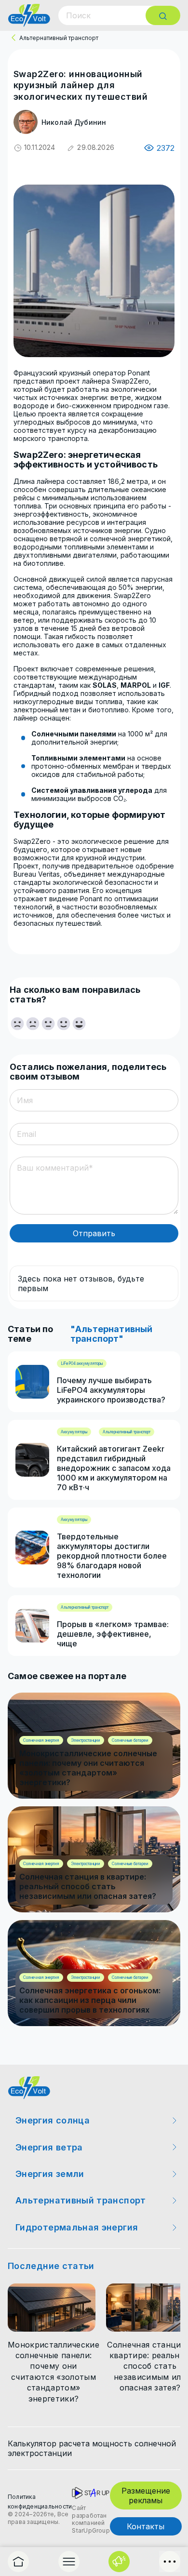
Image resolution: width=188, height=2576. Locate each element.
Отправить (94, 1233)
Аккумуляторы (74, 1432)
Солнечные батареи (130, 1740)
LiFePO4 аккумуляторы (82, 1363)
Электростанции (86, 1740)
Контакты (146, 2526)
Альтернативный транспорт (59, 38)
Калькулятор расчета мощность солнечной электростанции (92, 2448)
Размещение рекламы (146, 2496)
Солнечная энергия (41, 1740)
